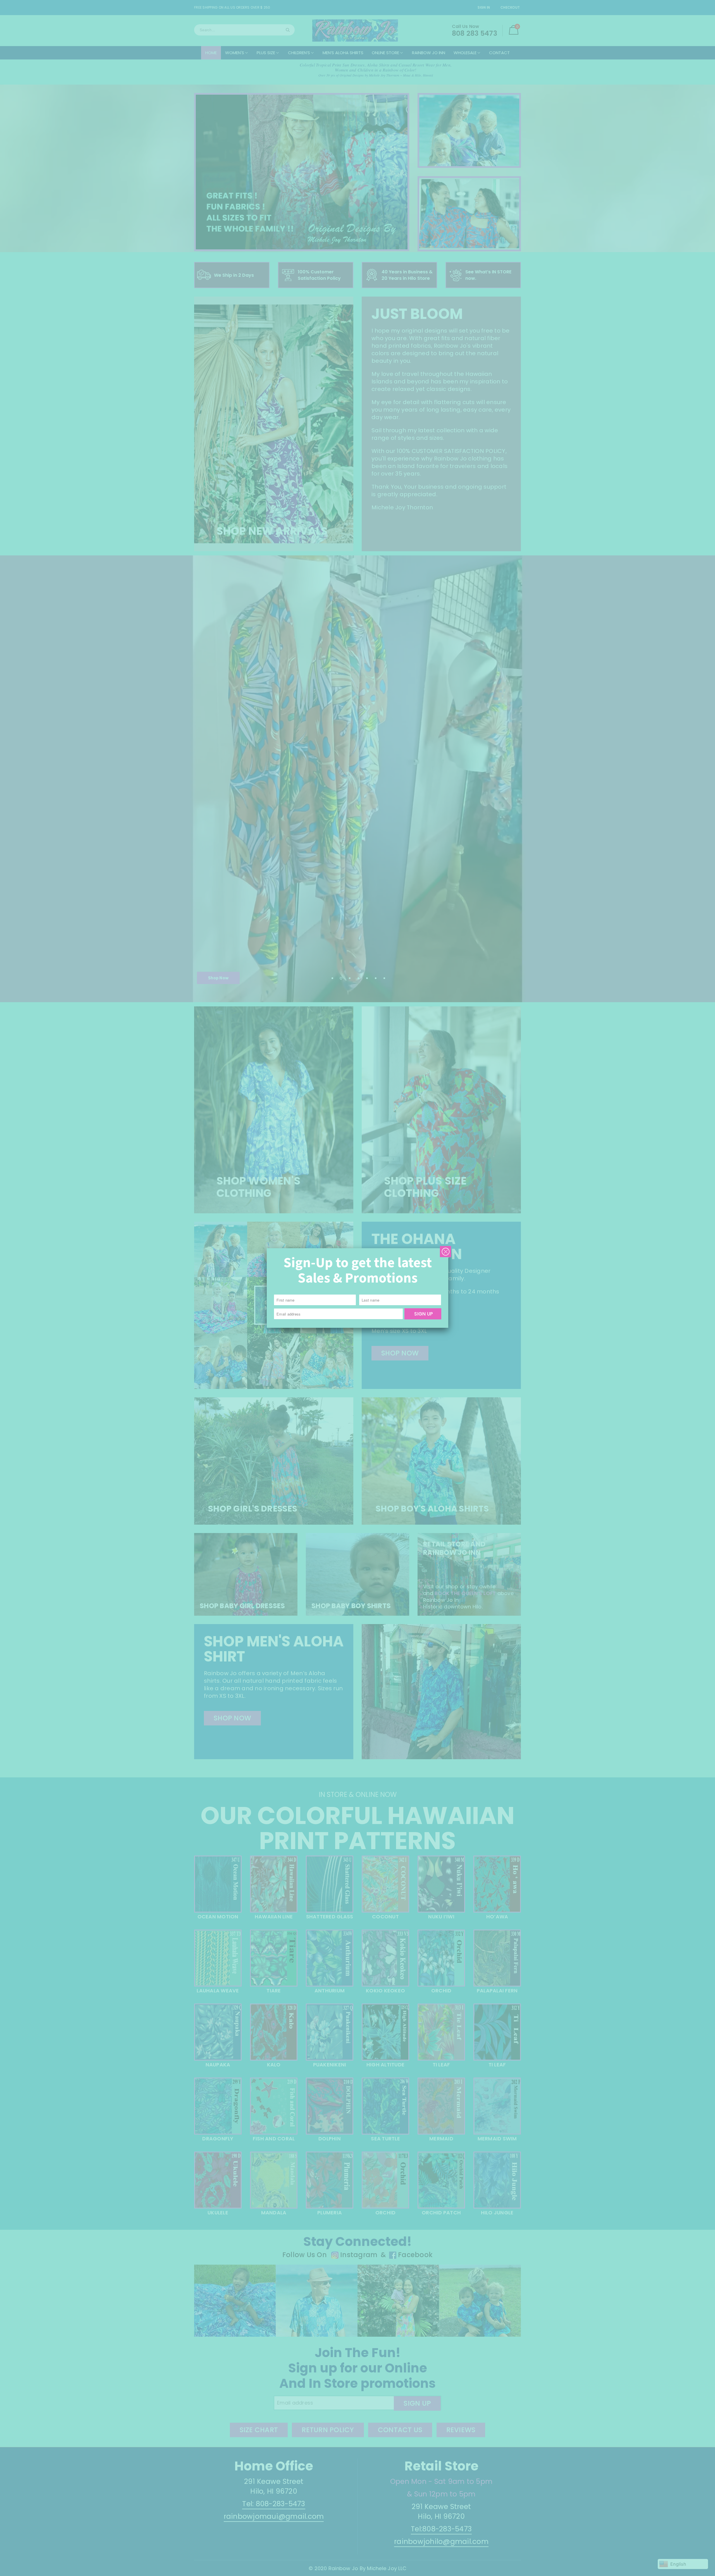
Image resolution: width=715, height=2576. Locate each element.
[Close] (445, 1252)
